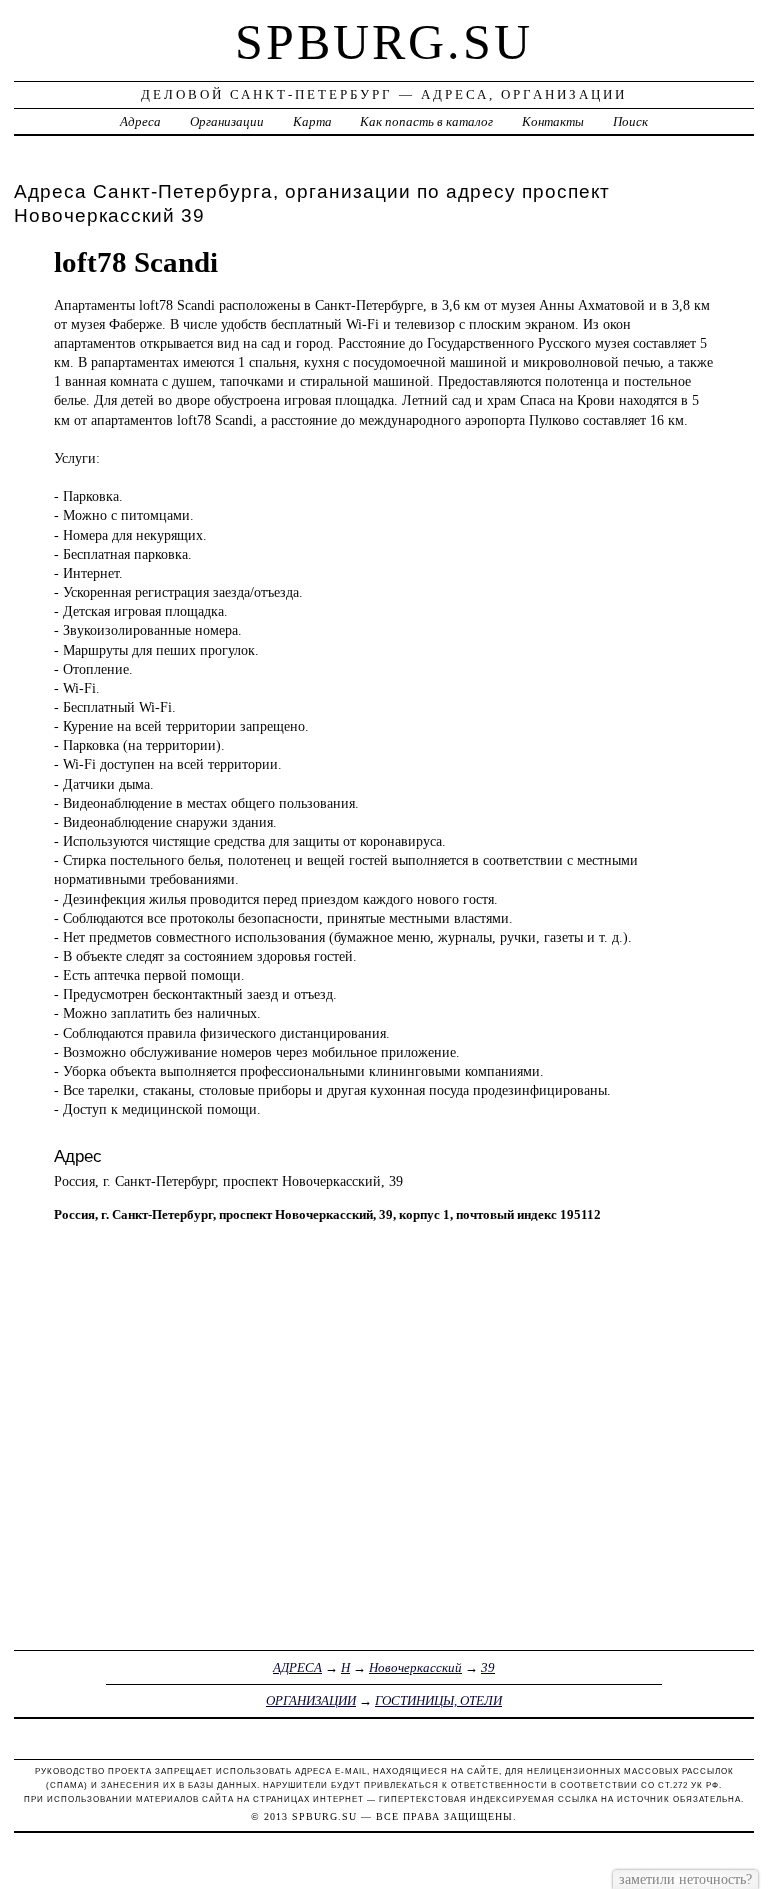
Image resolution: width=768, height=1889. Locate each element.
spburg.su (384, 42)
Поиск (630, 121)
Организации (227, 121)
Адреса (140, 121)
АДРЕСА (297, 1667)
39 (488, 1667)
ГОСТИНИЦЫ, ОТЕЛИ (438, 1700)
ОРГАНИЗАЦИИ (311, 1700)
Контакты (553, 121)
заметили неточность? (685, 1879)
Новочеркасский (415, 1667)
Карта (312, 121)
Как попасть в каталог (426, 121)
